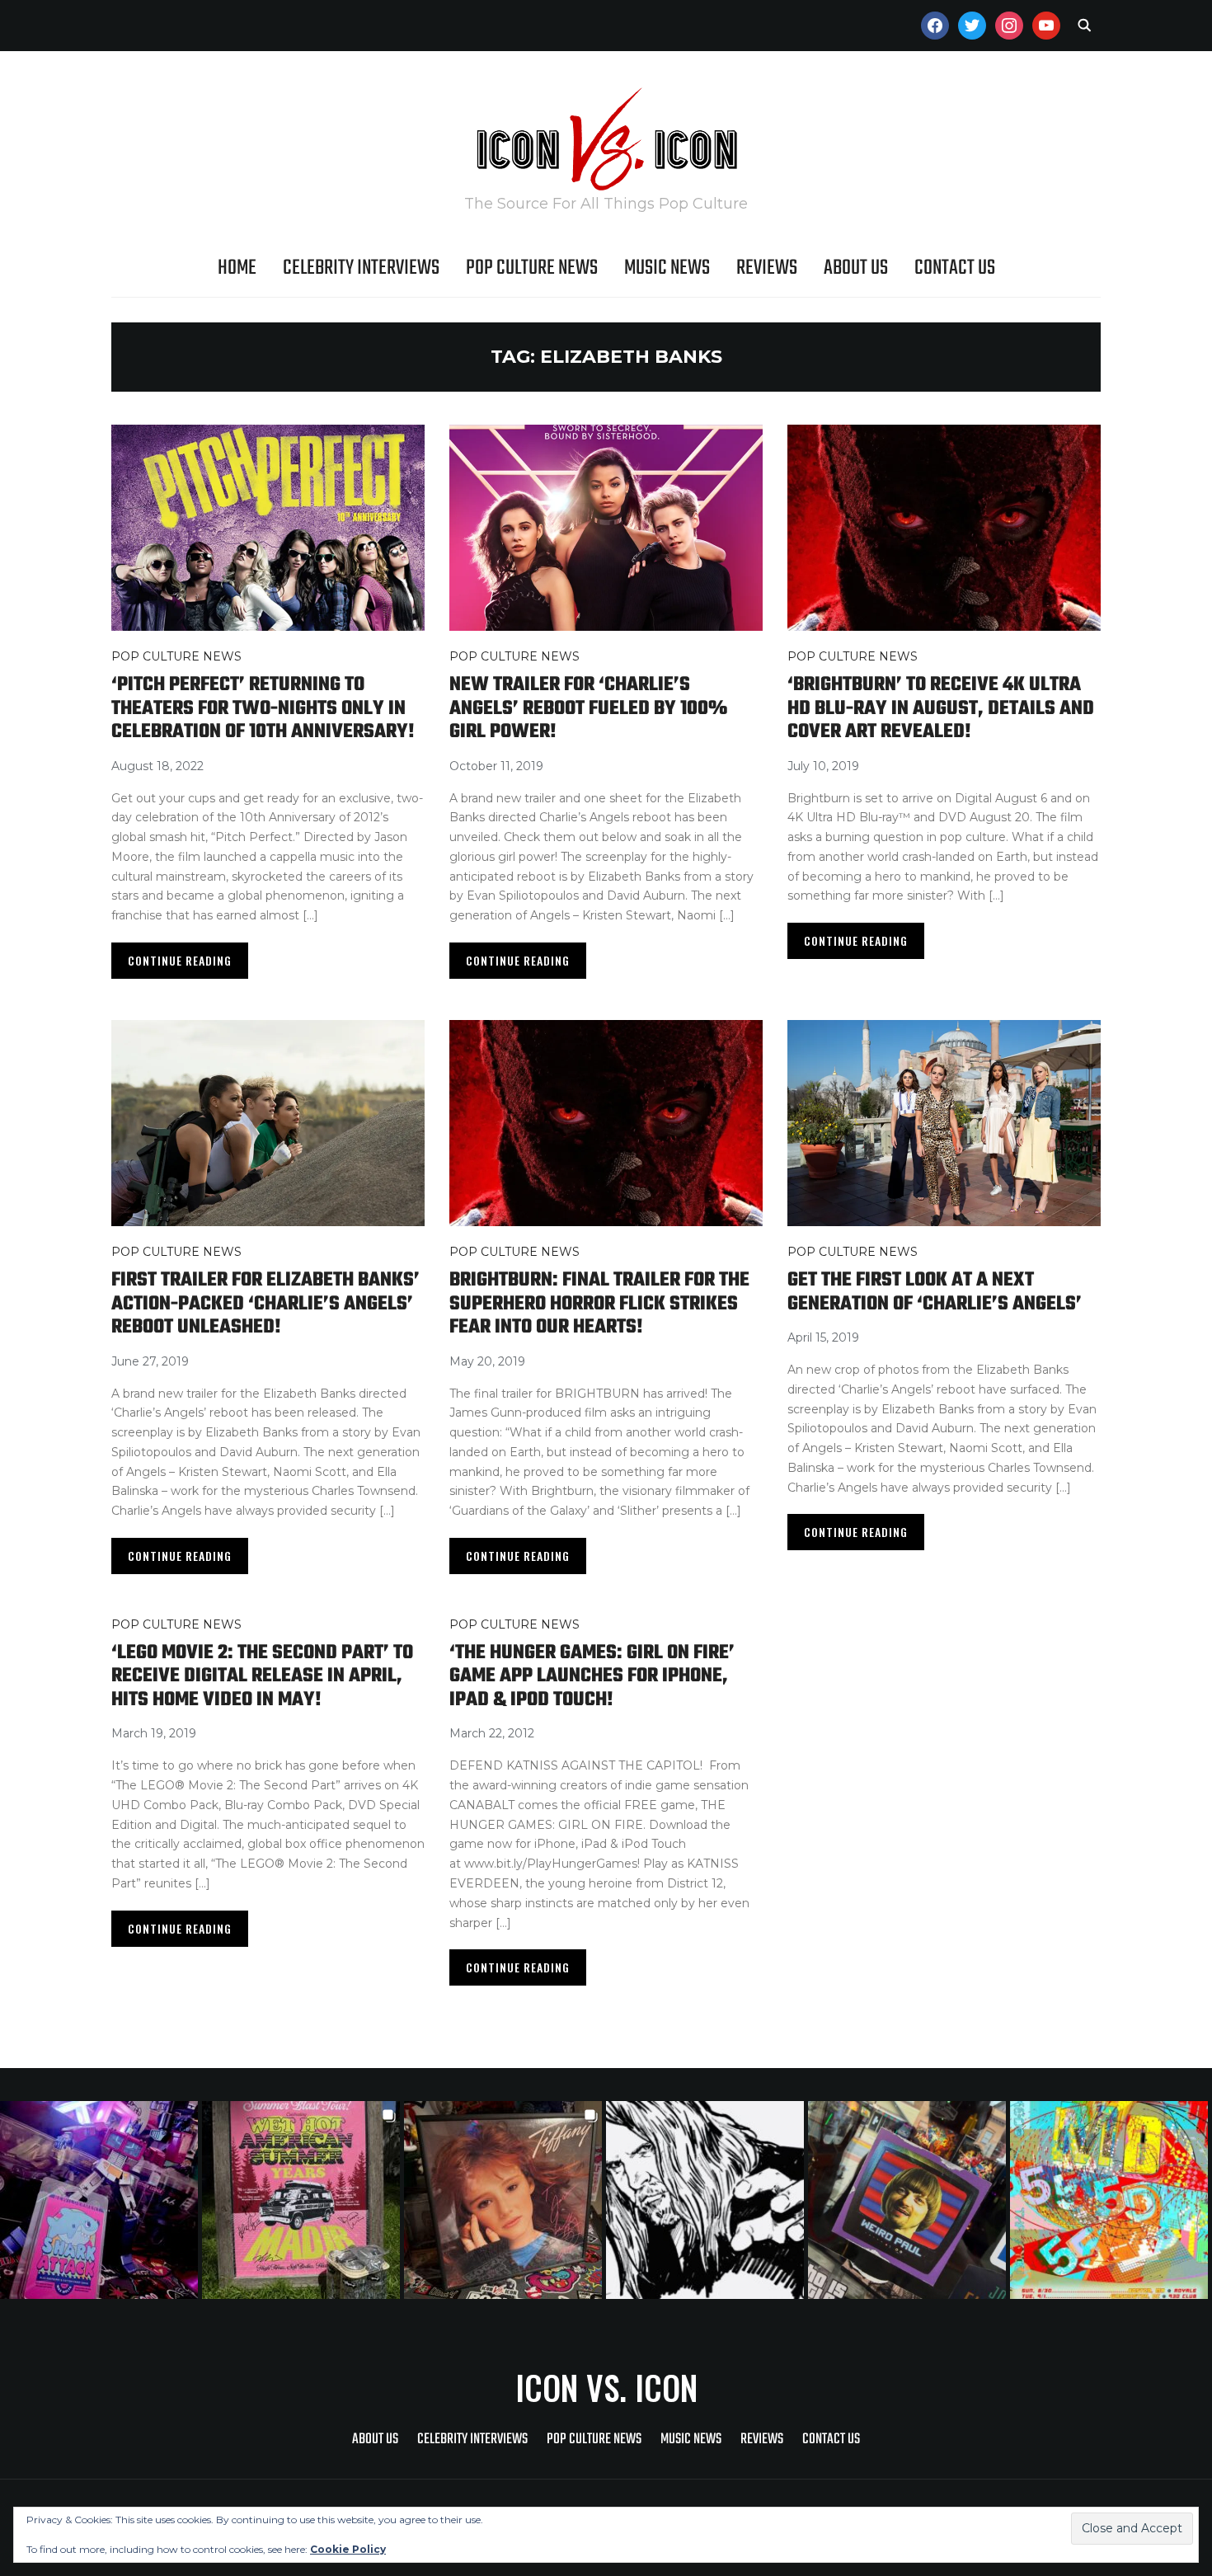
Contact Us (955, 268)
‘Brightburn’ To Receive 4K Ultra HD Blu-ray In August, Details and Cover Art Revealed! (941, 708)
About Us (856, 268)
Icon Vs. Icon (606, 2387)
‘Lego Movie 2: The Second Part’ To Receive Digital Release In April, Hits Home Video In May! (262, 1676)
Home (237, 268)
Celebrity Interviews (361, 268)
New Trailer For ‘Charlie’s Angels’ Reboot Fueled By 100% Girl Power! (588, 708)
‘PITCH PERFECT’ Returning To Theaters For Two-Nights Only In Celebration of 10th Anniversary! (263, 708)
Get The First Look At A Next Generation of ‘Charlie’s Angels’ (935, 1292)
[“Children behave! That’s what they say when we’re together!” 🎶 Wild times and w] (505, 2200)
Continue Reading (180, 960)
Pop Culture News (532, 268)
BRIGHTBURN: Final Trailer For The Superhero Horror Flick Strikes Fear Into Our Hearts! (599, 1304)
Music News (667, 268)
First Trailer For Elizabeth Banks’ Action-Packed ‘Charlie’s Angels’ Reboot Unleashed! (265, 1304)
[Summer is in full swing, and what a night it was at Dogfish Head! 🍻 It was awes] (303, 2200)
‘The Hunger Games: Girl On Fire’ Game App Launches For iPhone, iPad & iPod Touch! (592, 1676)
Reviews (767, 268)
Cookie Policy (348, 2549)
